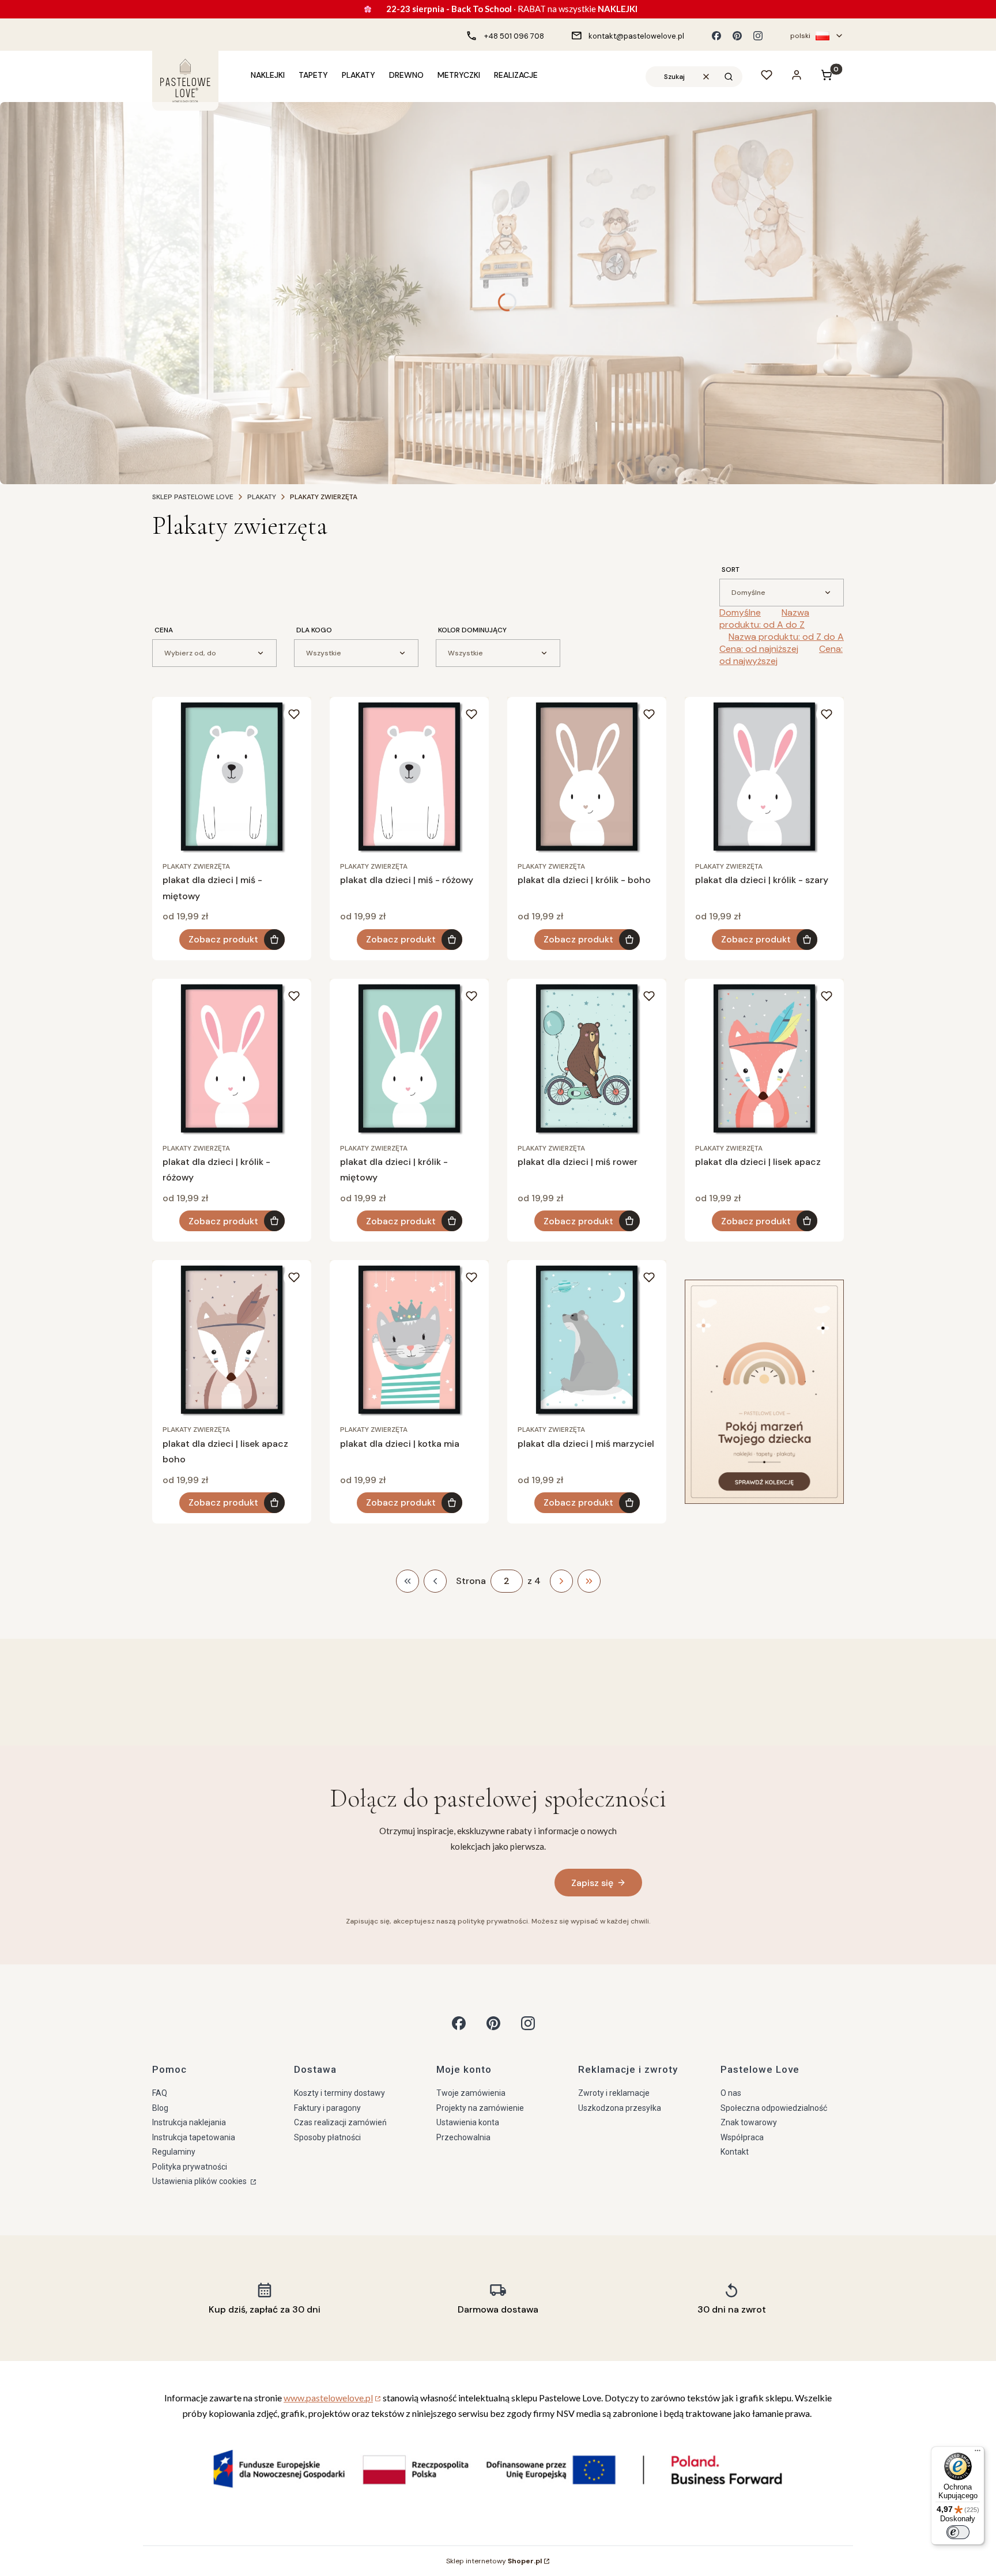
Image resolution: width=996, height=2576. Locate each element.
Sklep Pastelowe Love (193, 497)
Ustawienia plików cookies (200, 2181)
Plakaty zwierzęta (196, 866)
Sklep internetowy (494, 2561)
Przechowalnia (463, 2137)
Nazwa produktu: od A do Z (764, 618)
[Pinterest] (737, 36)
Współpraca (742, 2137)
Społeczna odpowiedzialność (774, 2108)
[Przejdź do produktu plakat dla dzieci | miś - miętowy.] (232, 776)
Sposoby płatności (327, 2137)
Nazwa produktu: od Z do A (786, 637)
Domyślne (740, 612)
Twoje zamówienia (471, 2093)
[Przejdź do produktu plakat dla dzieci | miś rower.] (587, 1058)
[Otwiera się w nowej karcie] (459, 2023)
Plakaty (262, 497)
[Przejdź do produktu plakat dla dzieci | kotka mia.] (409, 1340)
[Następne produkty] (561, 1581)
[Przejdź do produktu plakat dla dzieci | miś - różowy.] (409, 776)
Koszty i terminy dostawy (339, 2093)
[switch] (958, 2532)
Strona (471, 1581)
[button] (729, 77)
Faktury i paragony (327, 2108)
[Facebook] (716, 36)
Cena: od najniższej (759, 649)
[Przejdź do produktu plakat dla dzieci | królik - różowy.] (232, 1058)
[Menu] (978, 2453)
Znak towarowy (749, 2122)
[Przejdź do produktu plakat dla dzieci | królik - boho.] (587, 776)
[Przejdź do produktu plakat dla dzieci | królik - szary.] (764, 776)
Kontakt (735, 2152)
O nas (731, 2093)
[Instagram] (758, 36)
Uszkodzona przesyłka (620, 2108)
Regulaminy (174, 2152)
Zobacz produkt (223, 939)
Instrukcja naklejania (189, 2122)
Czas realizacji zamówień (340, 2122)
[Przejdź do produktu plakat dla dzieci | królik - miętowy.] (409, 1058)
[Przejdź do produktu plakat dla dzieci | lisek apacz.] (764, 1058)
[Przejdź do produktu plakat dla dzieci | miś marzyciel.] (587, 1340)
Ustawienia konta (468, 2122)
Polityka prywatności (190, 2167)
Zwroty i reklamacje (614, 2093)
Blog (160, 2108)
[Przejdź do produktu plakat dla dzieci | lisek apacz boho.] (232, 1340)
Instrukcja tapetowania (194, 2137)
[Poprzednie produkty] (435, 1581)
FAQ (160, 2093)
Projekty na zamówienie (480, 2108)
